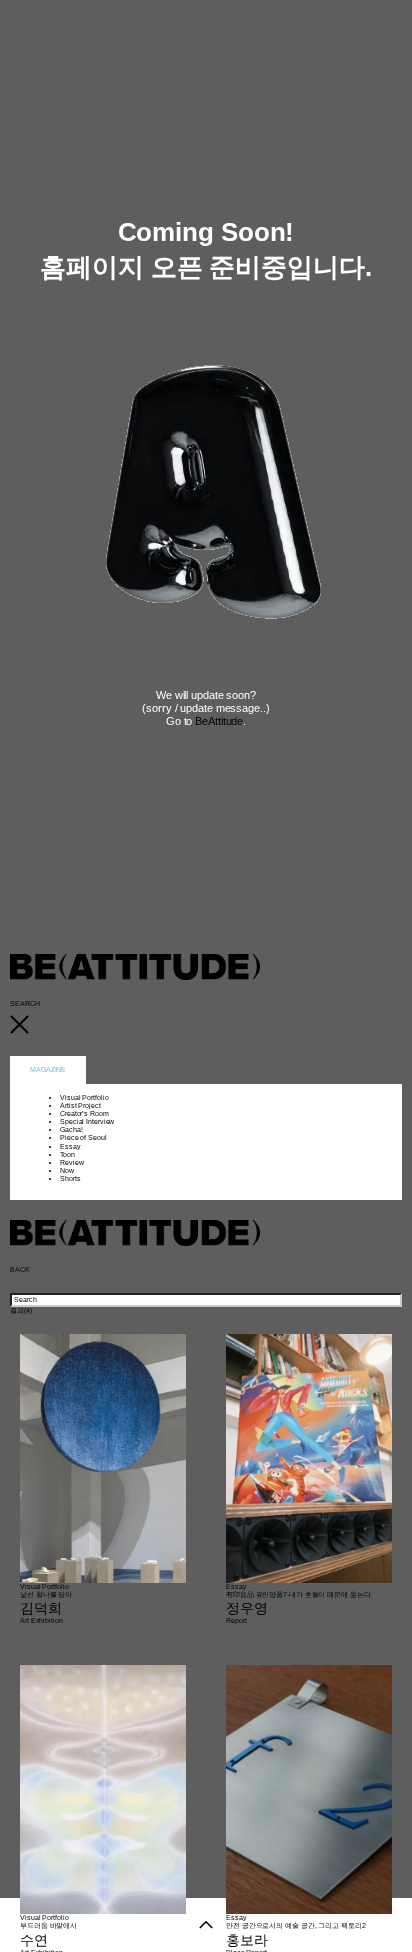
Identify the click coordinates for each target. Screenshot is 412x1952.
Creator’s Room (84, 1113)
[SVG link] (206, 1025)
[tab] (48, 1070)
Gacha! (71, 1129)
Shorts (70, 1178)
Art (24, 1620)
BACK (20, 1269)
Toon (67, 1154)
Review (71, 1162)
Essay (70, 1146)
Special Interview (87, 1121)
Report (236, 1620)
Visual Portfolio (84, 1097)
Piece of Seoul (83, 1137)
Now (67, 1170)
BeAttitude (219, 721)
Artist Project (80, 1105)
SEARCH (24, 1003)
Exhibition (47, 1620)
